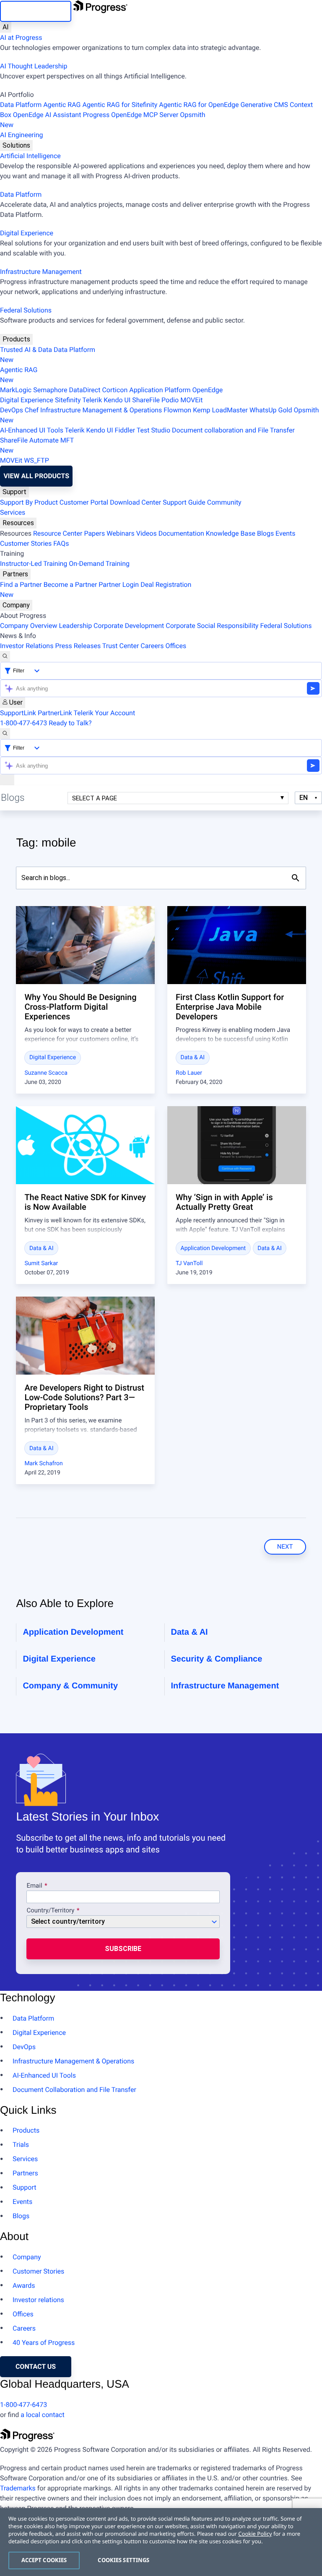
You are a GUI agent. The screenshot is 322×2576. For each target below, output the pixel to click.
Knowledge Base (231, 533)
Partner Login (119, 585)
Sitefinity (68, 400)
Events (285, 533)
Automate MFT (37, 445)
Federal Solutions (26, 310)
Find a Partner (21, 585)
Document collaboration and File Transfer (233, 430)
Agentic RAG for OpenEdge (199, 105)
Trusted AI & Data (26, 350)
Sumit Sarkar (41, 1263)
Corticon (115, 390)
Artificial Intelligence (30, 156)
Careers (152, 646)
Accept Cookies (44, 2560)
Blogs (265, 533)
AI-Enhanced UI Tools (32, 430)
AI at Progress (21, 38)
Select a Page (95, 798)
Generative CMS (264, 105)
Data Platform (21, 105)
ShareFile (146, 400)
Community (224, 502)
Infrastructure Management (41, 272)
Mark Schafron (43, 1464)
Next (285, 1547)
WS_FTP (36, 460)
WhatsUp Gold (271, 410)
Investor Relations (27, 646)
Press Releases (78, 646)
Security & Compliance (217, 1659)
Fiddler (125, 430)
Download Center (135, 502)
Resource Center (58, 533)
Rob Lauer (189, 1073)
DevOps (12, 410)
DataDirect (85, 390)
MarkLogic (16, 390)
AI (6, 27)
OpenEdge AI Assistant (47, 115)
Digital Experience (27, 233)
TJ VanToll (189, 1263)
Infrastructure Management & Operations (101, 410)
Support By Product (29, 502)
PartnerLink (55, 713)
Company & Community (70, 1686)
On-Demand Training (99, 564)
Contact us (36, 2366)
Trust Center (121, 646)
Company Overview (29, 626)
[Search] (5, 656)
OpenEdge (208, 390)
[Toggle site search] (5, 734)
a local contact (43, 2415)
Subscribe (123, 1949)
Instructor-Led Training (34, 564)
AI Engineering (22, 135)
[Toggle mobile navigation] (7, 780)
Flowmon (177, 410)
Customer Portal (84, 502)
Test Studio (153, 430)
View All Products (36, 476)
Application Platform (160, 390)
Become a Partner (70, 585)
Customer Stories (26, 543)
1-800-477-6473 (23, 723)
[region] (161, 2542)
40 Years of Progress (44, 2343)
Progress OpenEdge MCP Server (130, 115)
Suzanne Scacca (46, 1073)
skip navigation (35, 11)
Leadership (75, 626)
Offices (176, 646)
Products (16, 339)
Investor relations (38, 2300)
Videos (147, 533)
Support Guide (184, 502)
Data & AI (193, 1057)
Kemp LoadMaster (220, 410)
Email (35, 1886)
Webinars (121, 533)
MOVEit (191, 400)
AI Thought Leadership (34, 66)
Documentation (181, 533)
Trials (21, 2145)
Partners (15, 574)
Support (14, 492)
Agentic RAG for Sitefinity (120, 105)
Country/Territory (50, 1911)
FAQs (61, 543)
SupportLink (18, 713)
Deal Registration (96, 590)
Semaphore (50, 390)
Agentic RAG (62, 105)
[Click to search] (296, 878)
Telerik (92, 400)
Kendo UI (117, 400)
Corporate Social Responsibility (212, 626)
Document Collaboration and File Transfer (74, 2090)
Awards (24, 2286)
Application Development (213, 1248)
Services (13, 512)
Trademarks (18, 2488)
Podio (170, 400)
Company (16, 605)
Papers (94, 533)
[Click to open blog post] (85, 945)
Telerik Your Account (105, 713)
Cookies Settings (123, 2560)
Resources (18, 523)
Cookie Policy (255, 2534)
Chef (32, 410)
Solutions (16, 145)
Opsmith (103, 120)
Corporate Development (129, 626)
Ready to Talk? (70, 723)
